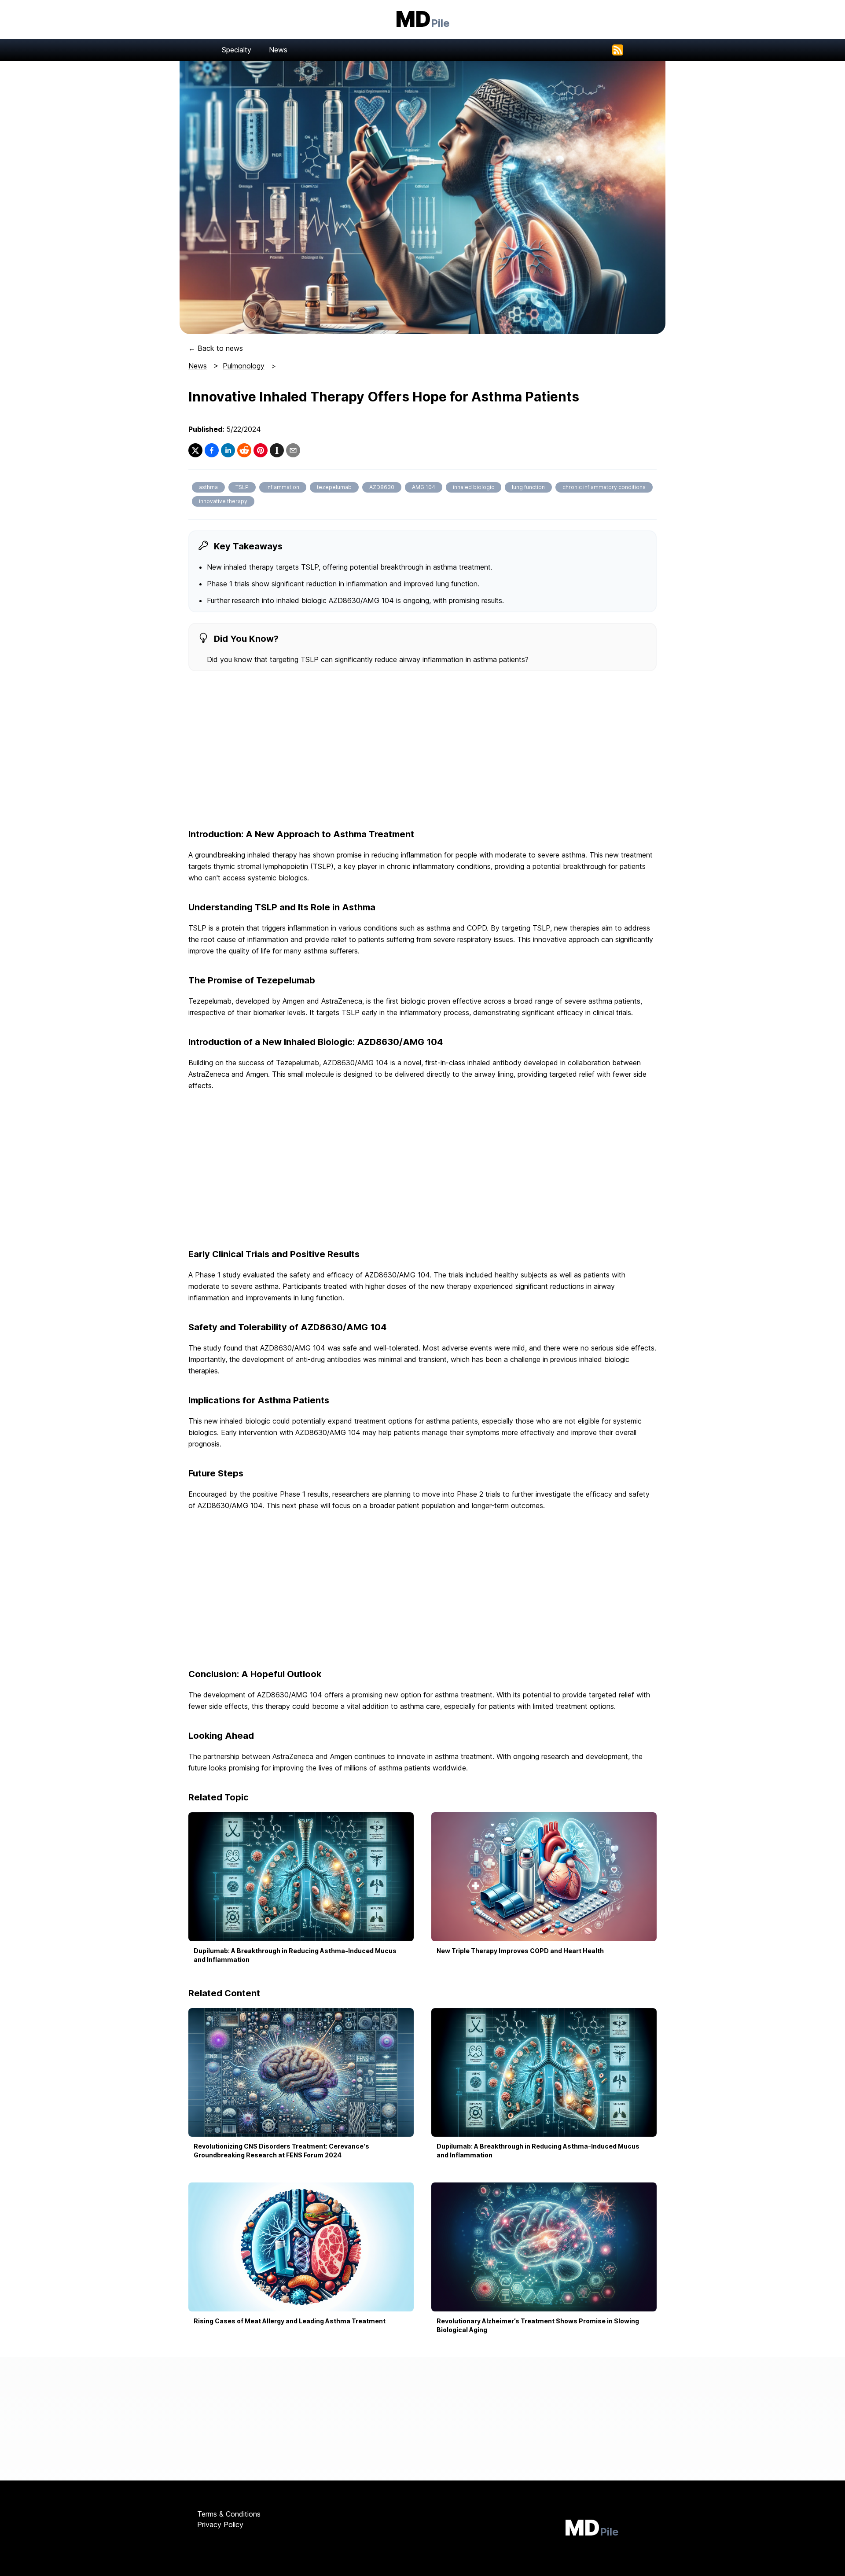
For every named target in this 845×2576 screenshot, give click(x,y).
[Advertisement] (422, 751)
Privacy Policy (220, 2524)
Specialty (237, 50)
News (278, 50)
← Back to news (216, 348)
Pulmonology (244, 366)
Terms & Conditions (229, 2514)
